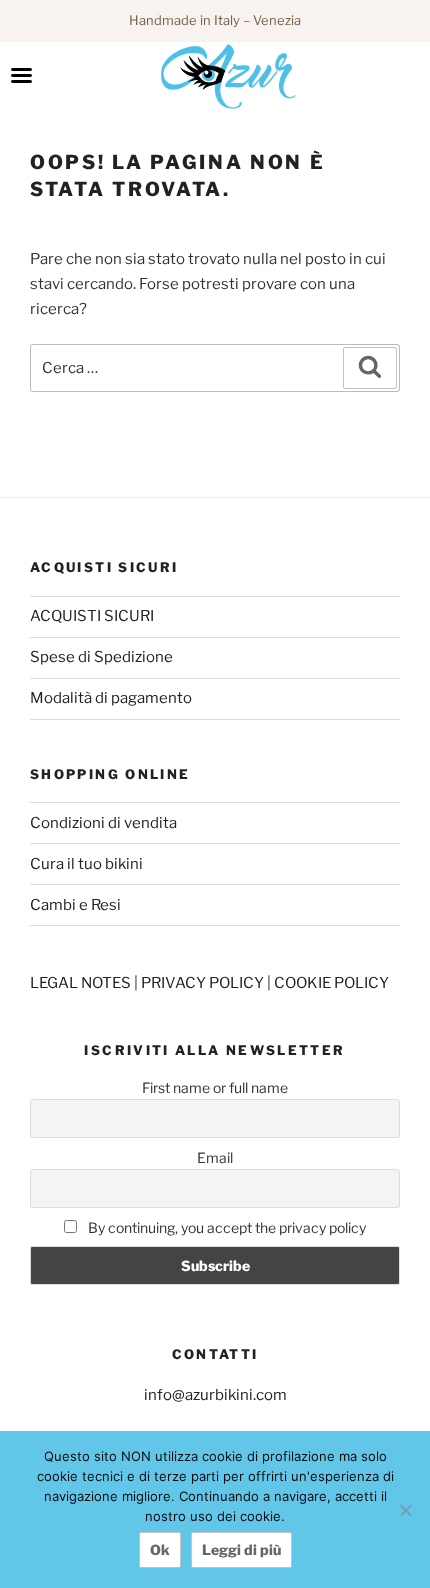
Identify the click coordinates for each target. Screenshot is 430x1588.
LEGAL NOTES (82, 983)
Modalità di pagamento (111, 698)
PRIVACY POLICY (204, 983)
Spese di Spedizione (101, 657)
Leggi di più (241, 1549)
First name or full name (215, 1087)
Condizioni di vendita (103, 823)
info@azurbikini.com (215, 1395)
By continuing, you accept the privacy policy (225, 1227)
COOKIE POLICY (331, 983)
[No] (405, 1510)
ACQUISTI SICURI (92, 616)
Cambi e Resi (75, 905)
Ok (160, 1549)
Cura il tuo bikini (86, 864)
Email (215, 1157)
